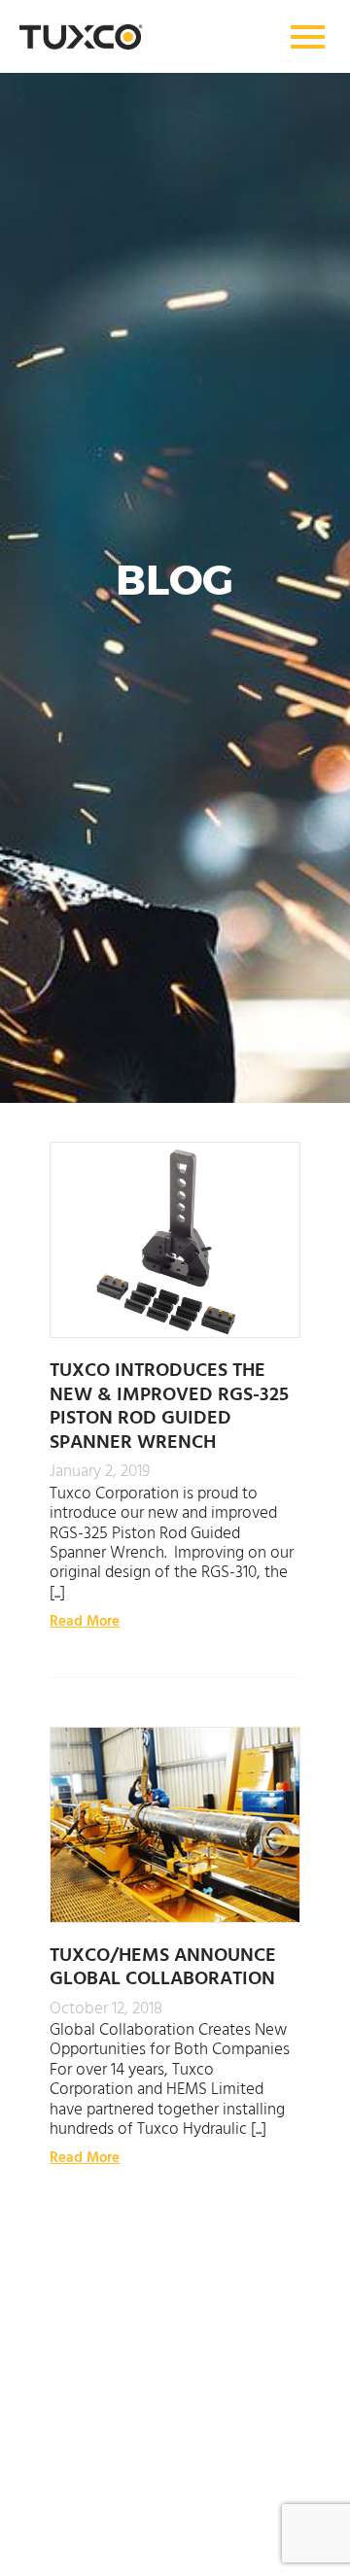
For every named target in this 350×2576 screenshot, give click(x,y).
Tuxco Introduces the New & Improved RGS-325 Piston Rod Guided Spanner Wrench (169, 1404)
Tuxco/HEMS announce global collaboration (163, 1965)
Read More (85, 1620)
